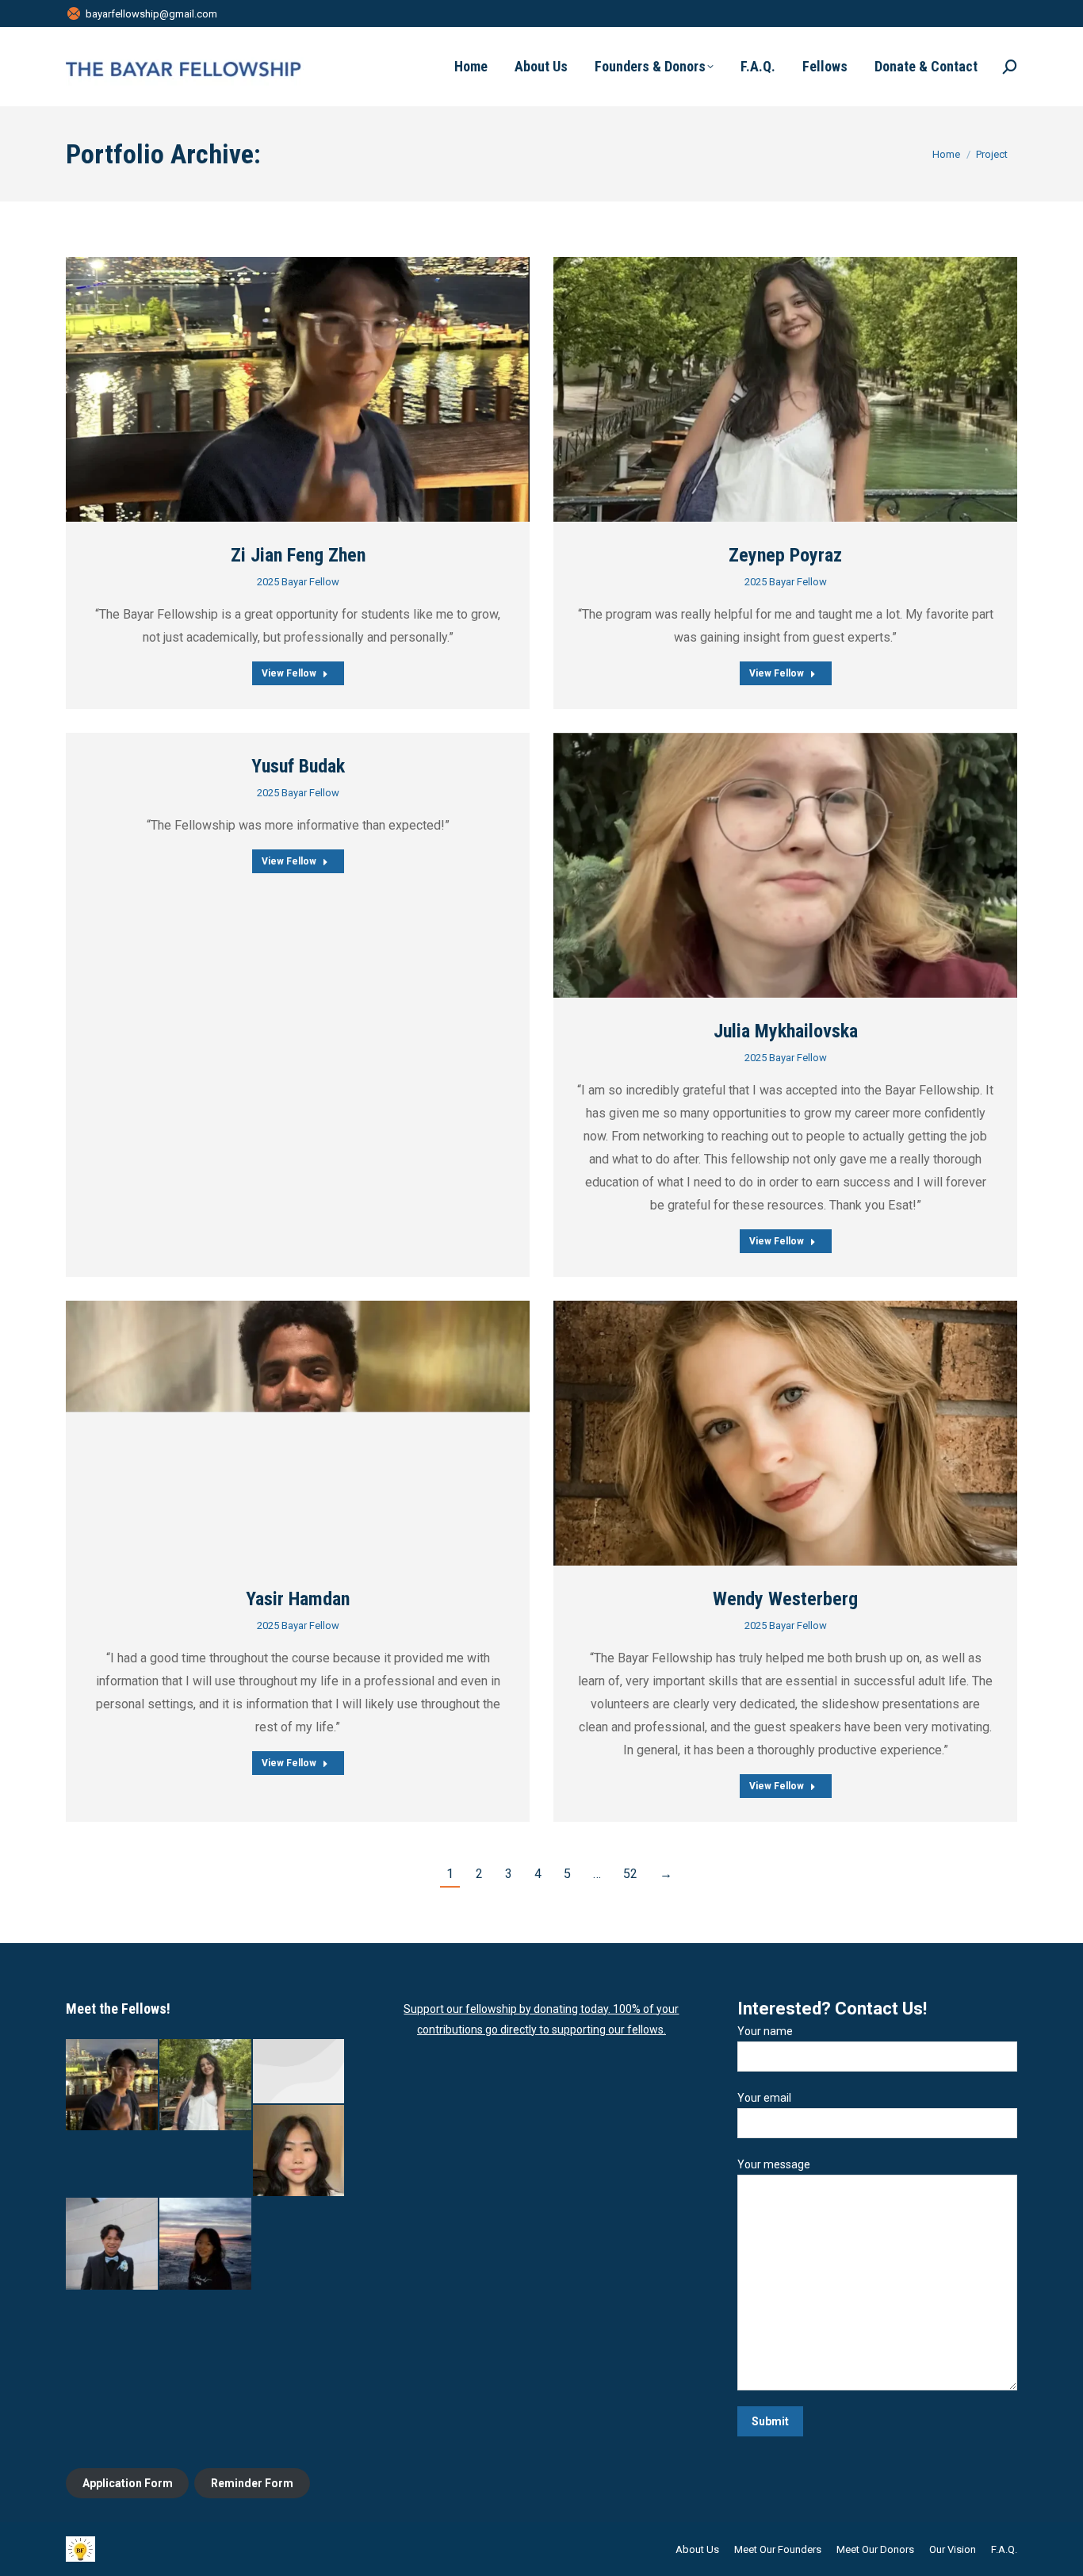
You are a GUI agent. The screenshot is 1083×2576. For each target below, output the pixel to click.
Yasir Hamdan (298, 1599)
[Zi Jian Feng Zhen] (113, 2086)
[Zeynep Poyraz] (206, 2086)
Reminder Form (252, 2483)
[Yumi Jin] (300, 2152)
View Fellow (289, 673)
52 (630, 1874)
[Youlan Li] (206, 2244)
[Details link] (298, 389)
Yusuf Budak (298, 766)
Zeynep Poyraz (785, 555)
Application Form (128, 2483)
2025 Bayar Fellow (298, 582)
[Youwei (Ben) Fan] (113, 2244)
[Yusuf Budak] (300, 2072)
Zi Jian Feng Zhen (298, 555)
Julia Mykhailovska (786, 1031)
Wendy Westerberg (785, 1599)
